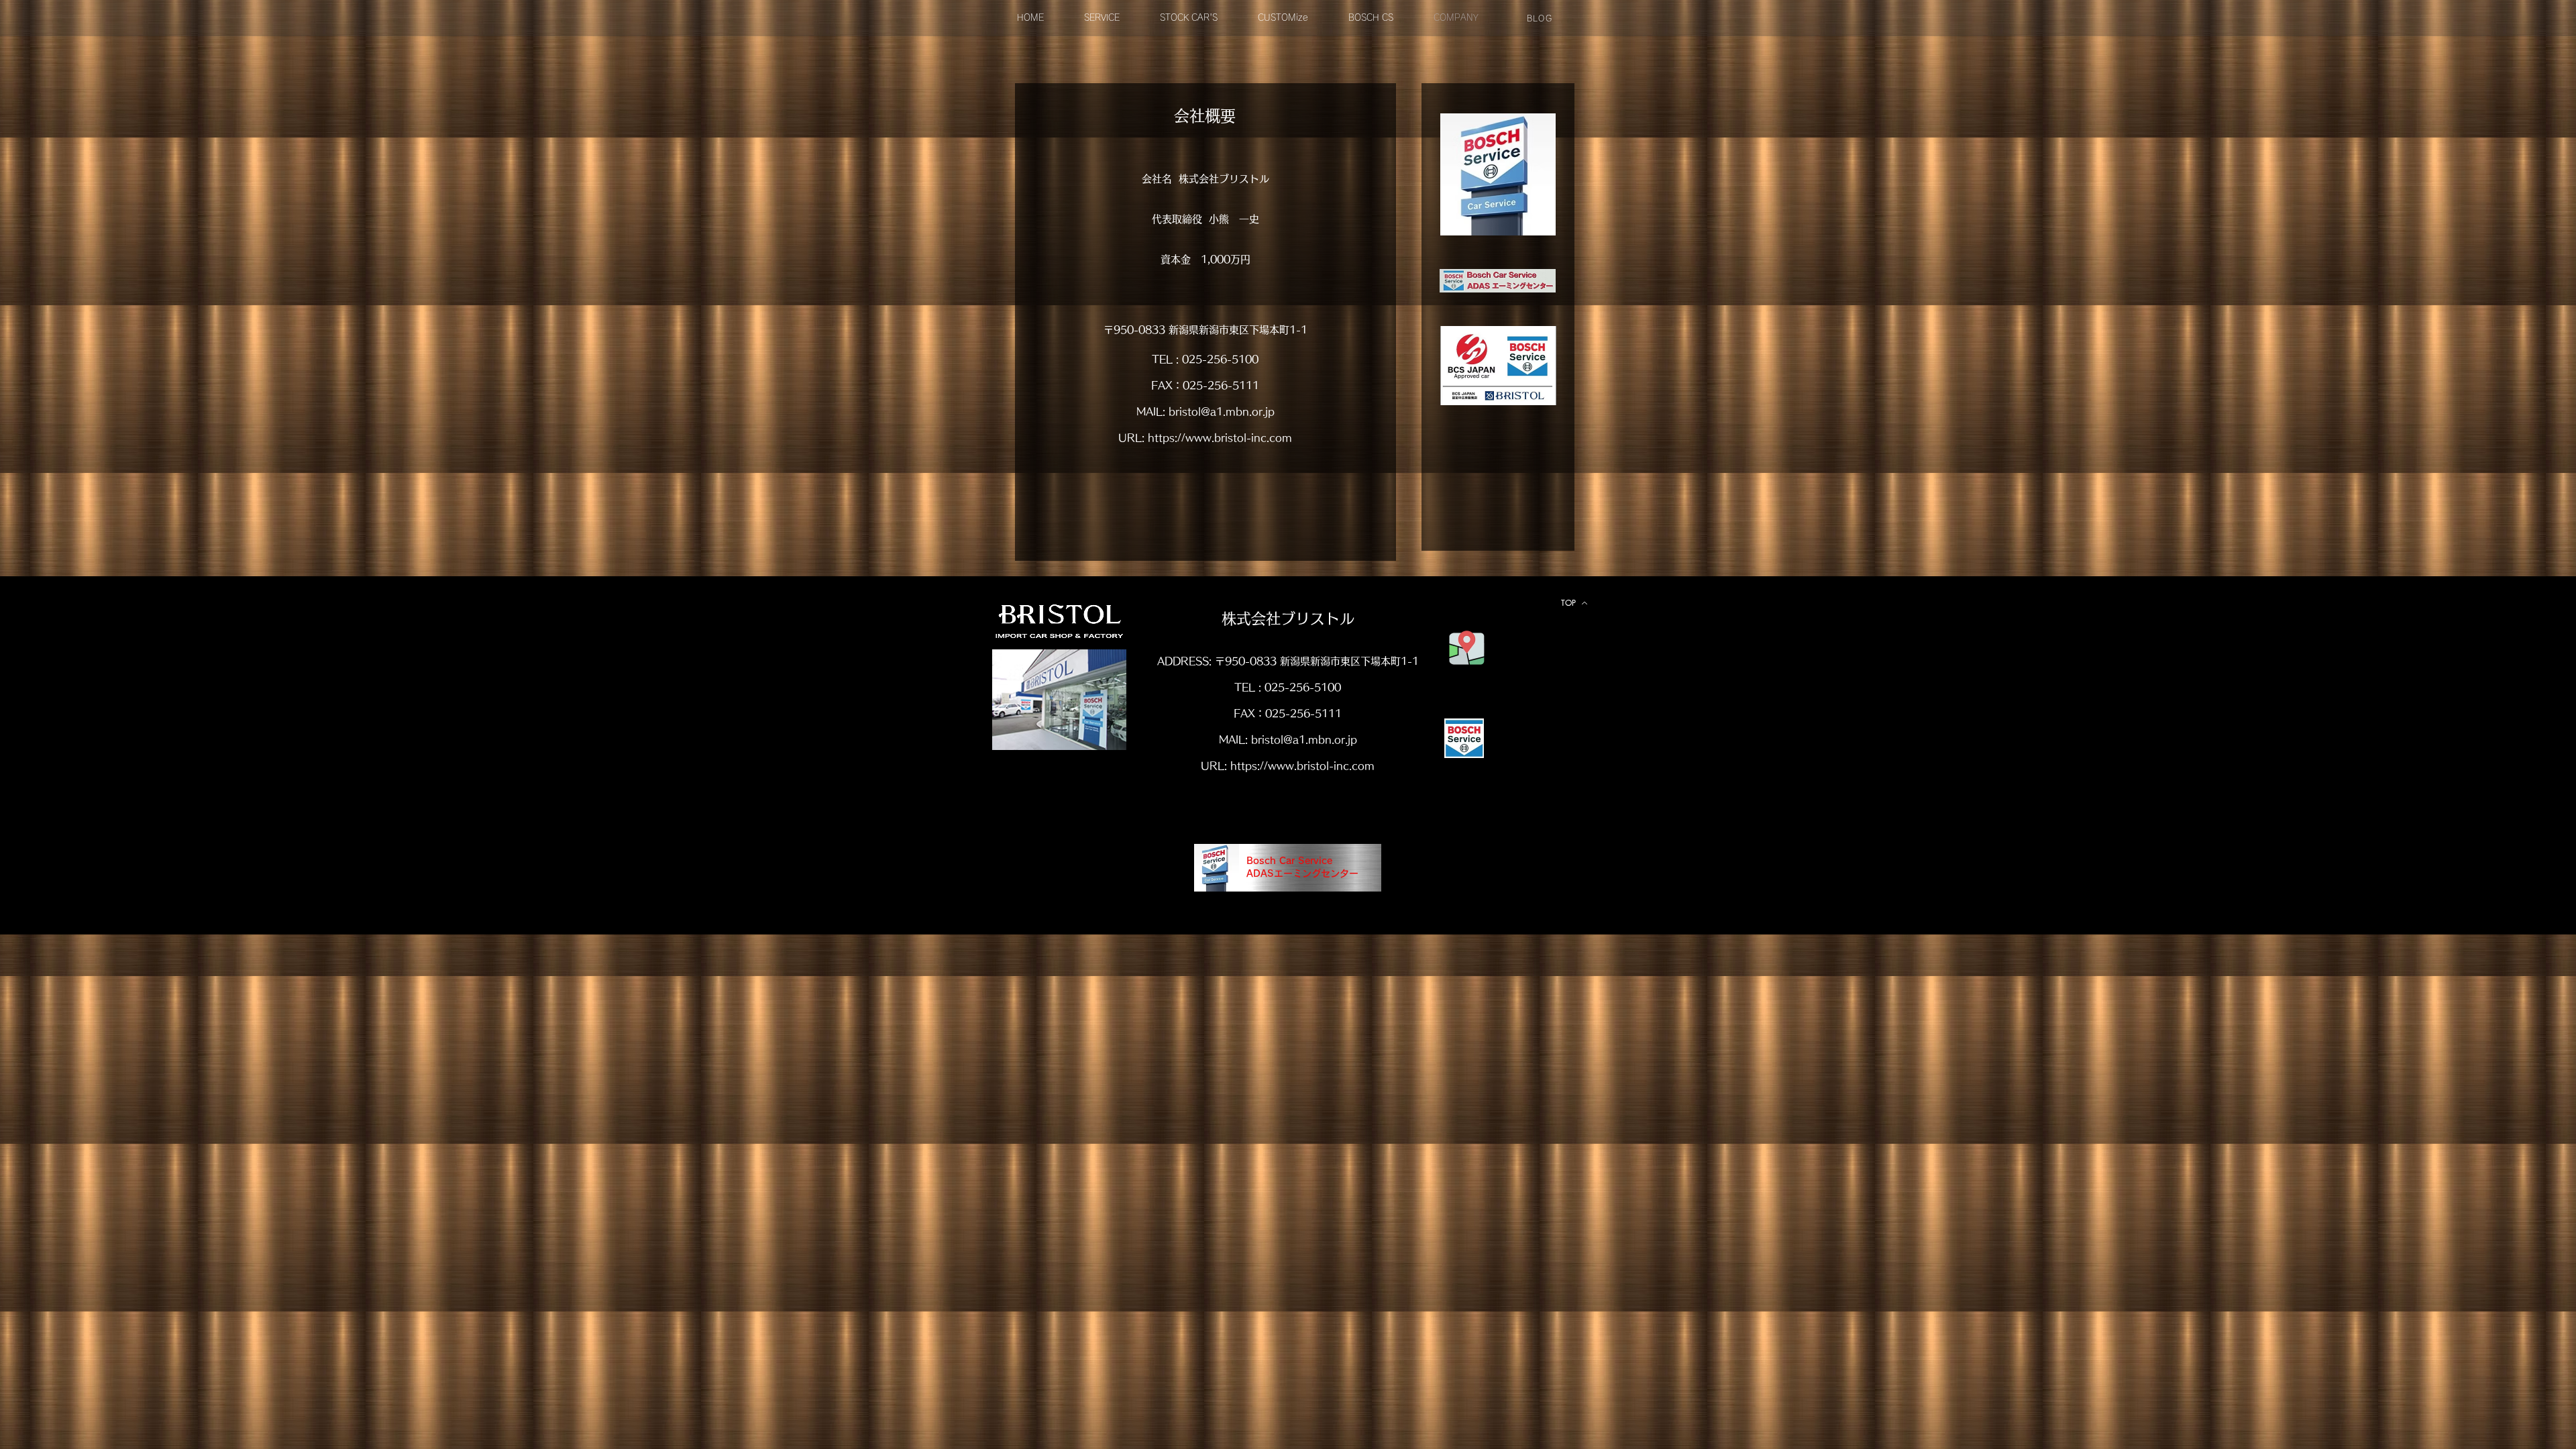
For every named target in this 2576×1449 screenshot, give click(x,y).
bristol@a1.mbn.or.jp (1222, 412)
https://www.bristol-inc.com (1220, 438)
